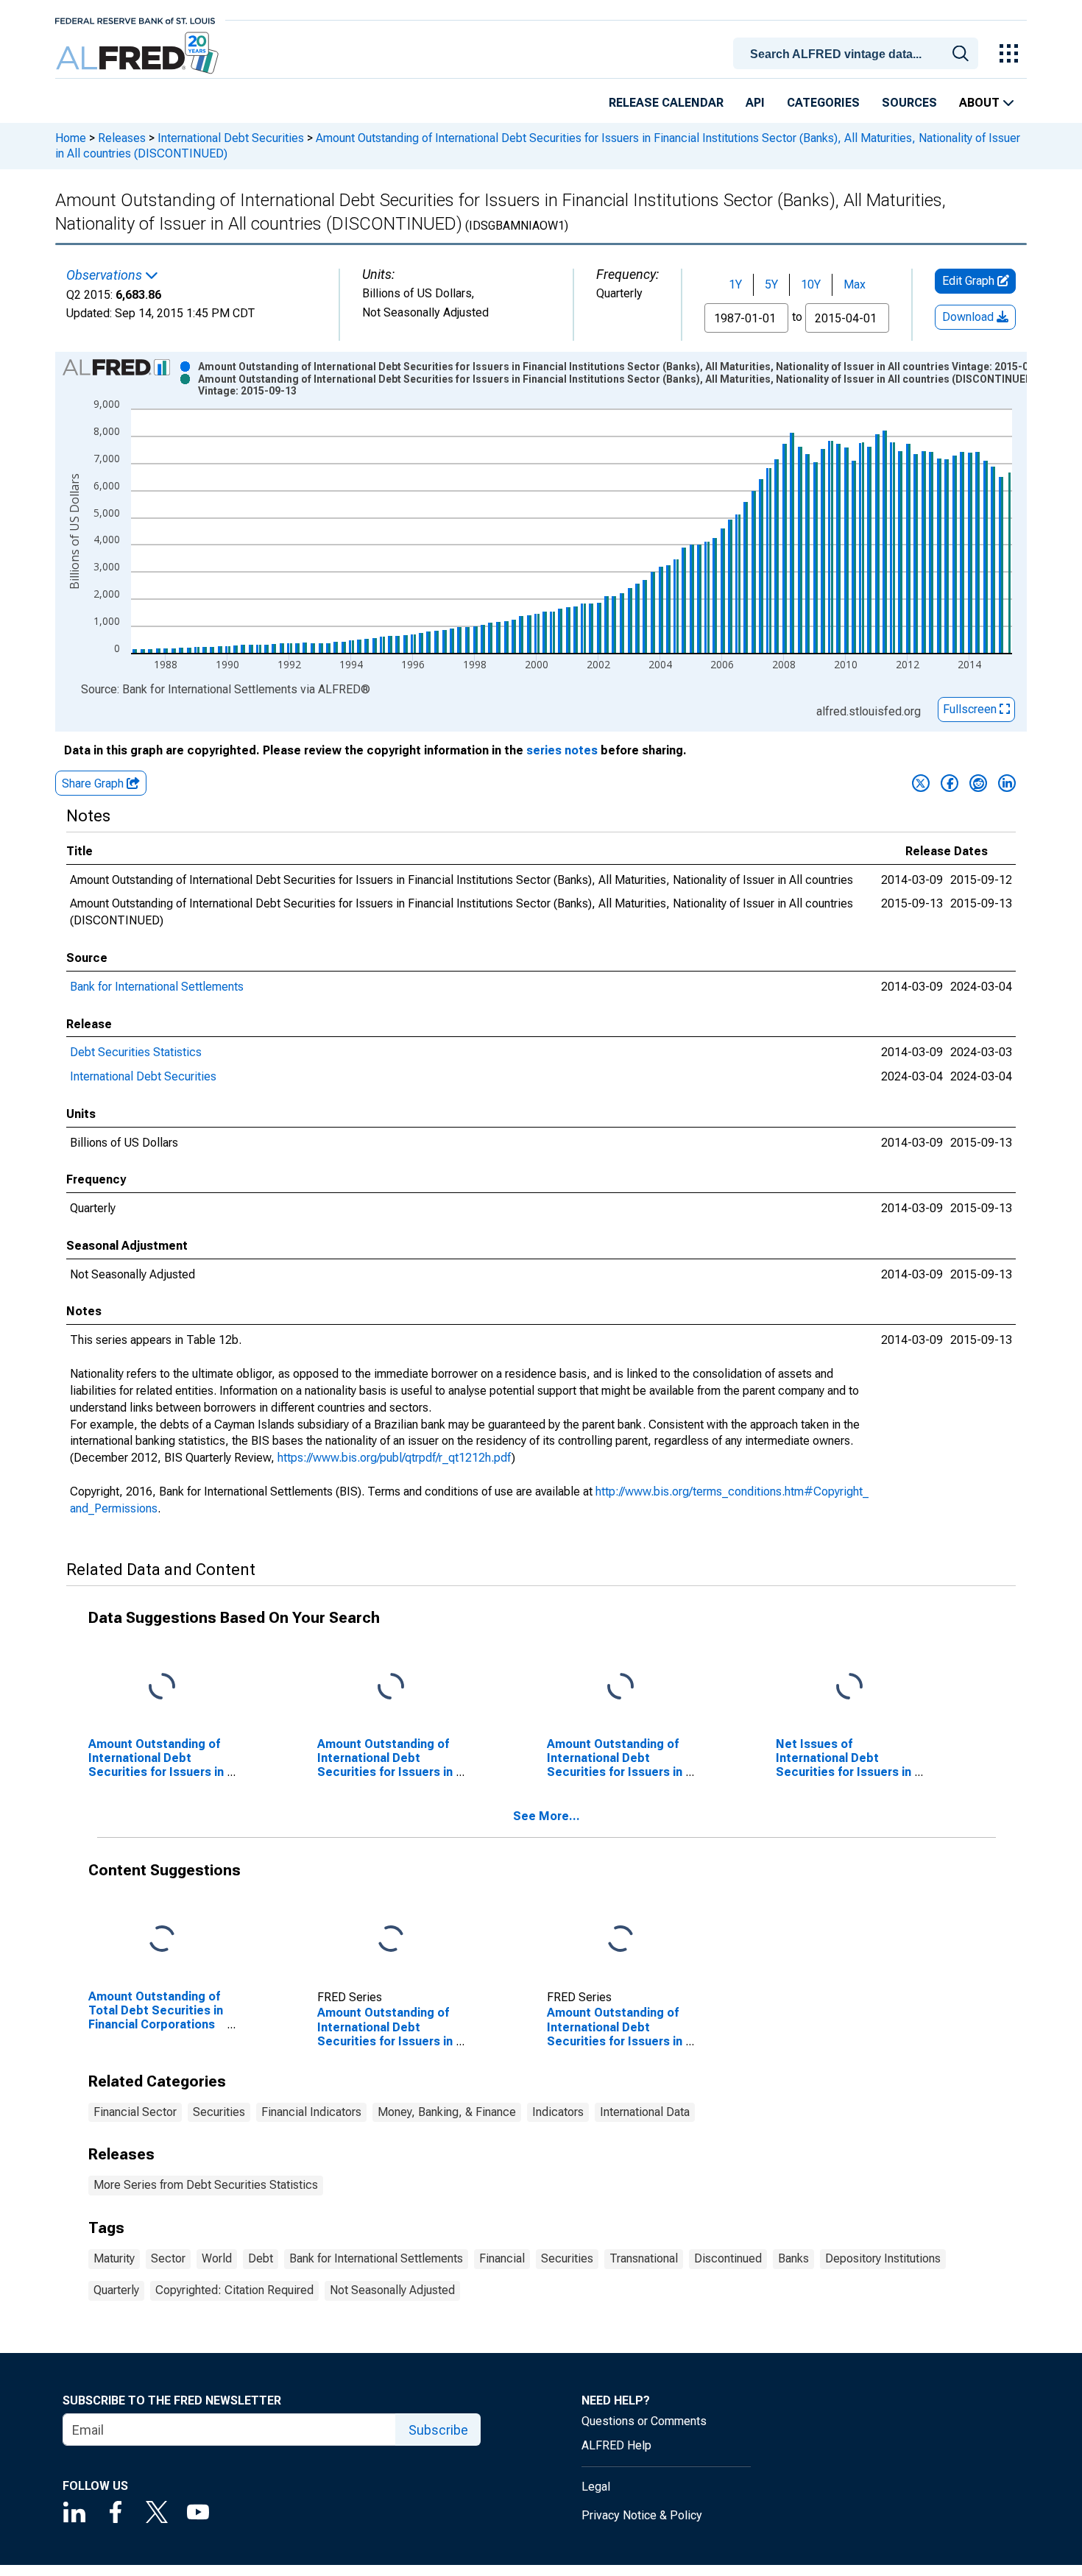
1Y (735, 284)
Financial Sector (135, 2112)
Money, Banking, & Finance (447, 2112)
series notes (562, 750)
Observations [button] (106, 275)
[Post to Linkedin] (1007, 783)
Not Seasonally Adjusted (392, 2290)
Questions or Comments (644, 2421)
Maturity (114, 2258)
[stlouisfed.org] (135, 20)
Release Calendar (666, 103)
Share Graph (94, 783)
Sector (168, 2258)
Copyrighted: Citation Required (234, 2290)
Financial (502, 2258)
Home (71, 138)
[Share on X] (921, 783)
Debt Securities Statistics (136, 1052)
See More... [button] (547, 1816)
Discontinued (728, 2258)
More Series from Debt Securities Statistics (206, 2185)
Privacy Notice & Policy (642, 2515)
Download (969, 317)
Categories (823, 103)
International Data (645, 2112)
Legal (596, 2487)
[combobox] (858, 52)
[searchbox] (858, 54)
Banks (793, 2258)
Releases (122, 138)
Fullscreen (971, 709)
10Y (811, 284)
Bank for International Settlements (157, 987)
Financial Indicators (311, 2112)
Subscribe (438, 2430)
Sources (909, 103)
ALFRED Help (616, 2445)
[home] (139, 53)
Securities (219, 2112)
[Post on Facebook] (950, 783)
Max (855, 284)
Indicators (558, 2112)
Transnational (644, 2258)
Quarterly (116, 2290)
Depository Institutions (883, 2258)
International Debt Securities (231, 138)
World (217, 2258)
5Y (771, 284)
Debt (261, 2258)
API (755, 103)
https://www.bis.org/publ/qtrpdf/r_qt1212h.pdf (395, 1458)
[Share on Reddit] (978, 783)
